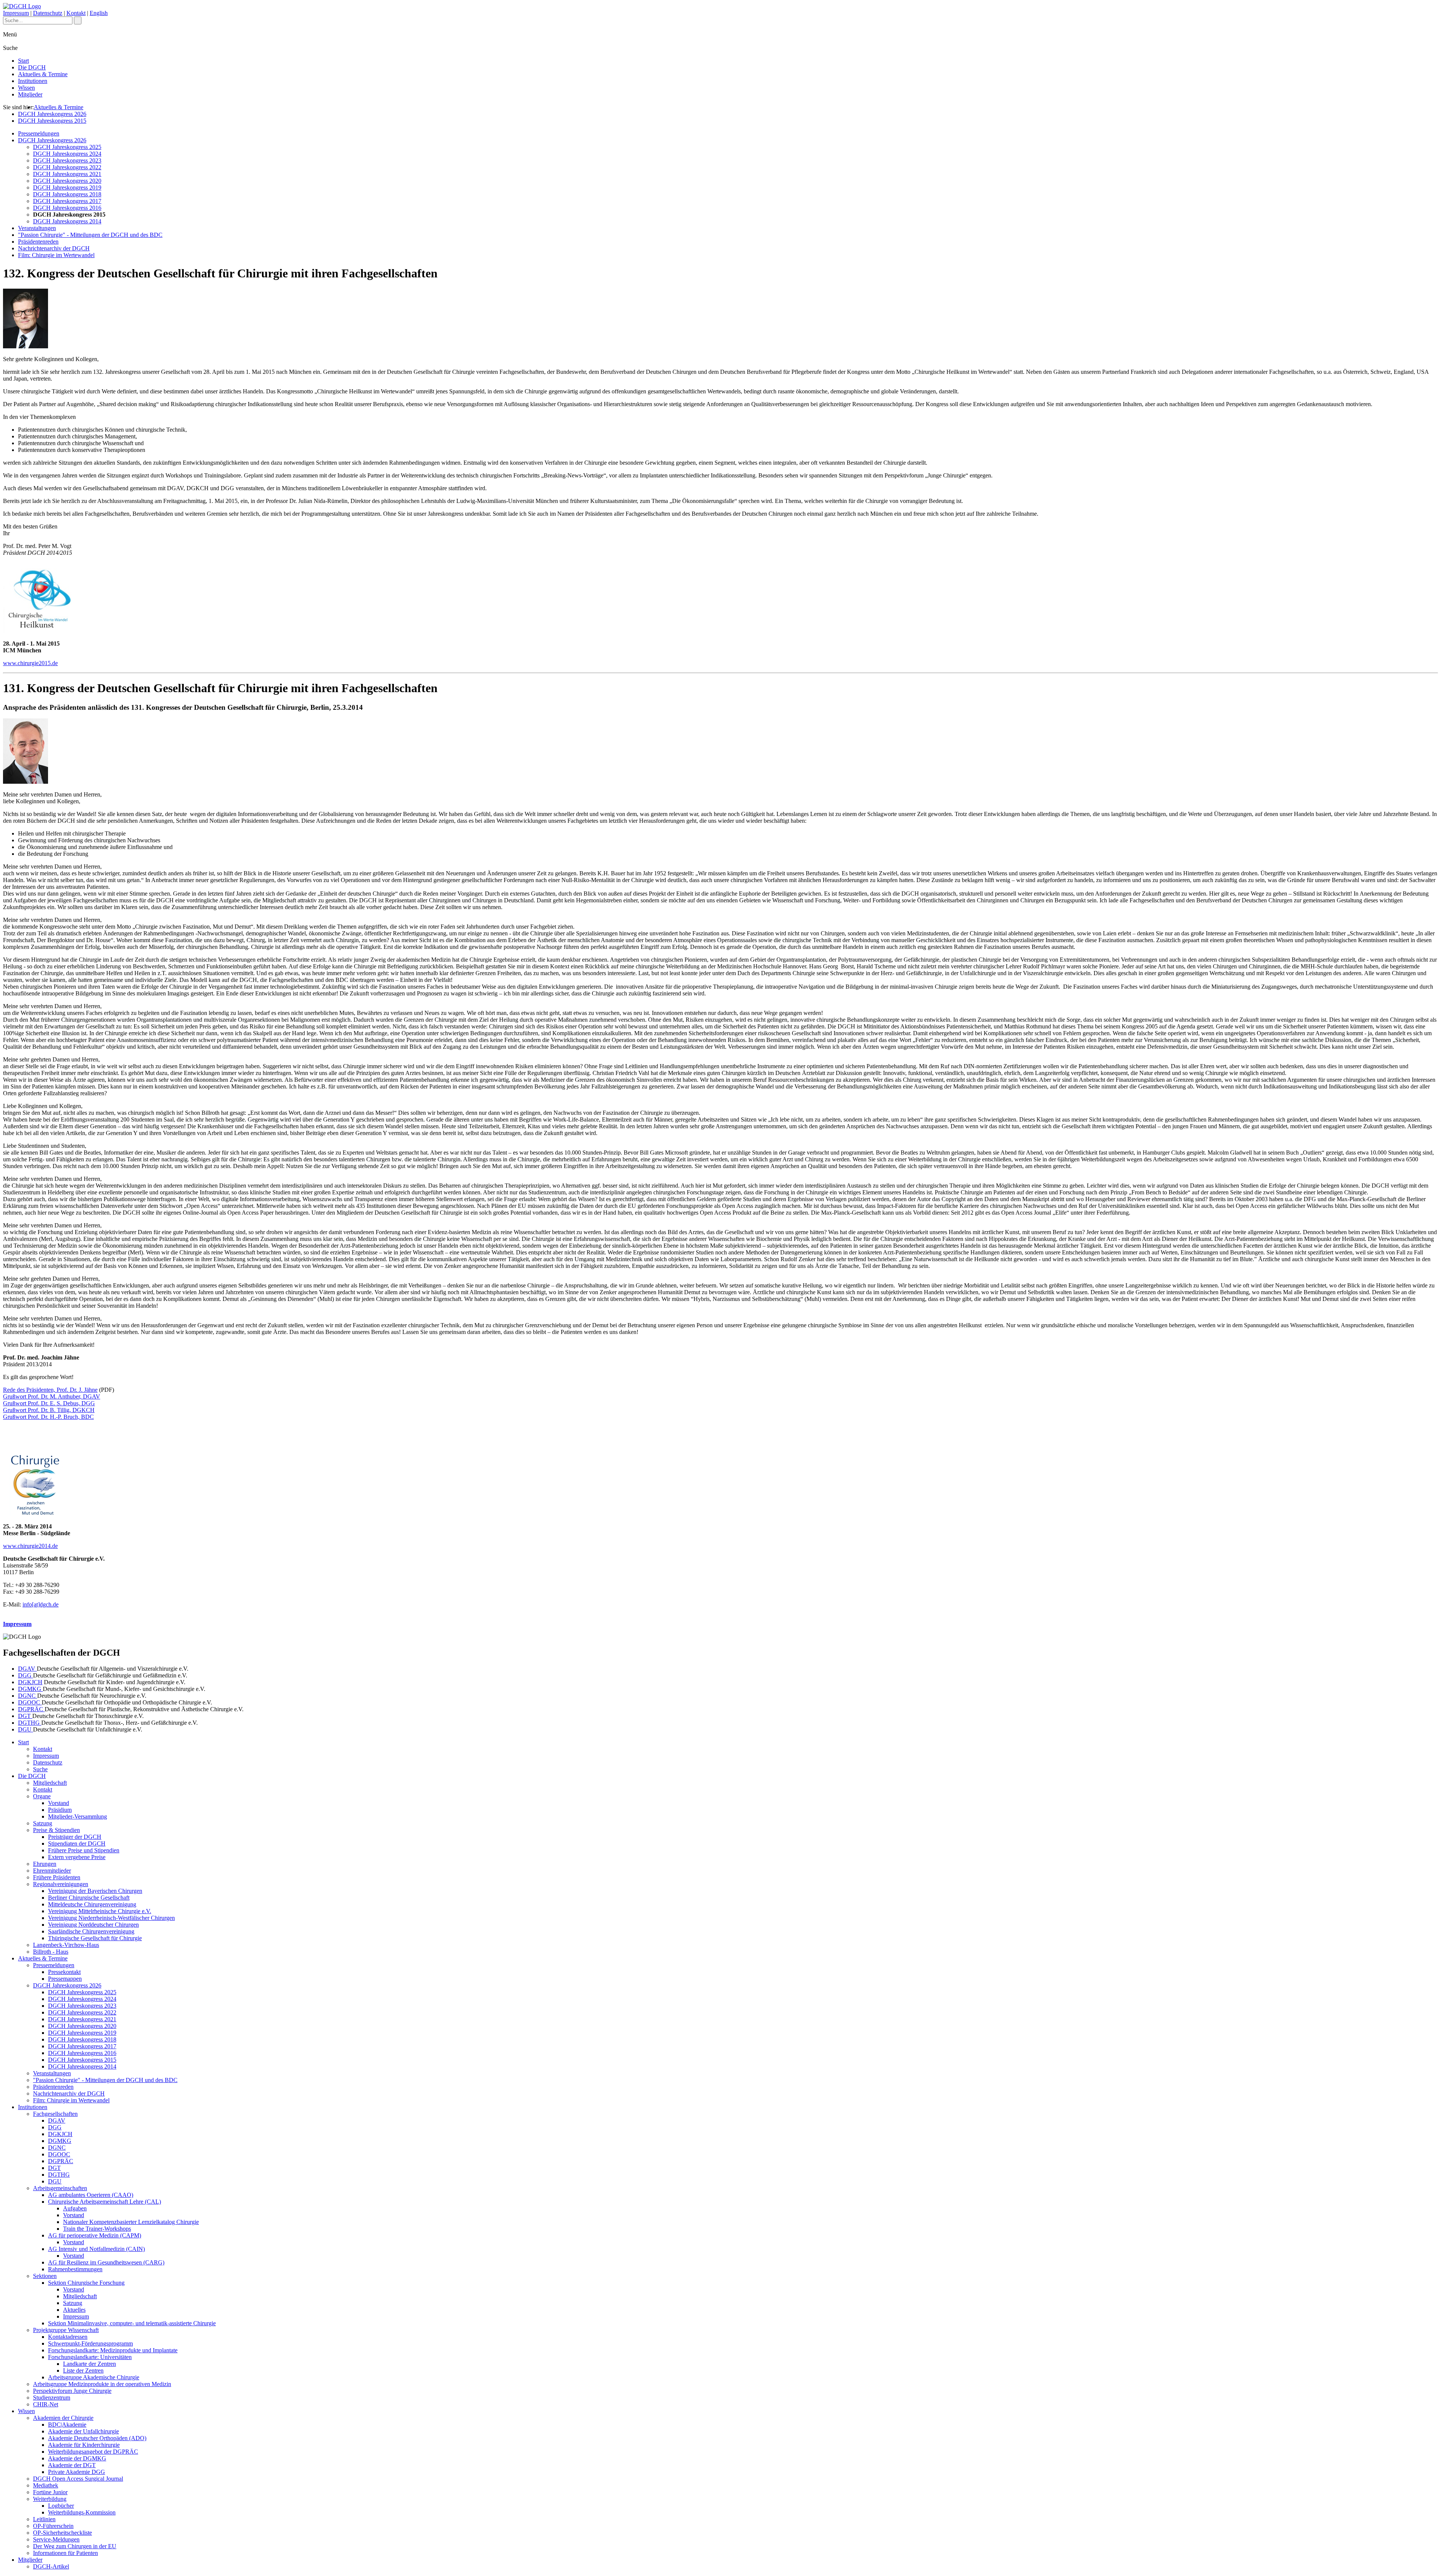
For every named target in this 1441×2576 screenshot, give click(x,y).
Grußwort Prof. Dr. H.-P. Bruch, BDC (48, 1417)
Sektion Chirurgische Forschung (86, 2283)
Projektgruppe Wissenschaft (66, 2330)
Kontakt (76, 13)
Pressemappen (65, 1979)
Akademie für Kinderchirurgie (84, 2445)
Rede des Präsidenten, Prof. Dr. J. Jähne (50, 1390)
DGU (26, 1729)
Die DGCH (32, 67)
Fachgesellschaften (55, 2114)
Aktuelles (74, 2310)
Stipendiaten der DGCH (77, 1844)
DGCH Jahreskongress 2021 (67, 174)
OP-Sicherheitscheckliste (62, 2533)
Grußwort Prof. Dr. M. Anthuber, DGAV (52, 1396)
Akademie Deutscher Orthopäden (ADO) (97, 2438)
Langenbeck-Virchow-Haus (66, 1945)
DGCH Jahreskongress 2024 (67, 154)
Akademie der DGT (72, 2465)
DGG (26, 1675)
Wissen (26, 88)
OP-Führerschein (53, 2526)
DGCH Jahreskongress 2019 (67, 187)
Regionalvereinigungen (61, 1884)
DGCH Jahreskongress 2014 (67, 221)
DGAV (27, 1669)
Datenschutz (48, 13)
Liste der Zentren (83, 2370)
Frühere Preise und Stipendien (84, 1850)
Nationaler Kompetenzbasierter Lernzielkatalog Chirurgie (131, 2222)
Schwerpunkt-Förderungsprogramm (90, 2343)
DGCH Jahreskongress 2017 (67, 201)
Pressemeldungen (39, 133)
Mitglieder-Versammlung (77, 1816)
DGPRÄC (31, 1709)
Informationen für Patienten (65, 2553)
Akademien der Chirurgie (63, 2418)
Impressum (16, 13)
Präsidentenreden (38, 242)
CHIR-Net (46, 2404)
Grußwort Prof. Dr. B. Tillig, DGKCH (49, 1410)
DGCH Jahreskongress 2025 (67, 147)
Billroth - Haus (51, 1952)
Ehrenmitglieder (52, 1871)
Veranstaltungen (37, 228)
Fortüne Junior (50, 2492)
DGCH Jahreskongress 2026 (52, 114)
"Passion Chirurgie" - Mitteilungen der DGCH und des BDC (90, 235)
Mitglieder (30, 94)
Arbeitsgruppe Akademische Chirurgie (94, 2377)
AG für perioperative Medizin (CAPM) (95, 2235)
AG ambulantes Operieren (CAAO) (91, 2195)
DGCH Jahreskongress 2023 (67, 160)
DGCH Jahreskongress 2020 (67, 181)
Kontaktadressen (68, 2337)
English (99, 13)
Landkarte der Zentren (89, 2364)
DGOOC (30, 1702)
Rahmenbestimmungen (75, 2269)
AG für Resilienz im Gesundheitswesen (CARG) (106, 2262)
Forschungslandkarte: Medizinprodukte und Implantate (113, 2350)
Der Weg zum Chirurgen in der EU (75, 2546)
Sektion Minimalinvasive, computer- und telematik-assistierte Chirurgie (132, 2323)
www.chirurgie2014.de (30, 1546)
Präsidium (60, 1810)
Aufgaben (75, 2208)
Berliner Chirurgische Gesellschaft (89, 1898)
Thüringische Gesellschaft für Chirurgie (95, 1938)
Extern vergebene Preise (77, 1857)
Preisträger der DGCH (75, 1837)
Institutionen (33, 81)
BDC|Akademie (67, 2425)
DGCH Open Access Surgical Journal (78, 2479)
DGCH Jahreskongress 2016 (67, 208)
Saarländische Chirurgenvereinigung (91, 1931)
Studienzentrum (52, 2398)
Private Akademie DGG (77, 2472)
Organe (42, 1796)
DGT (25, 1716)
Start (23, 61)
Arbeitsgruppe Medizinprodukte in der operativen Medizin (102, 2384)
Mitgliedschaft (50, 1783)
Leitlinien (44, 2519)
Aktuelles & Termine (43, 74)
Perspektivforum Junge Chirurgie (72, 2391)
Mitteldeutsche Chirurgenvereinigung (92, 1904)
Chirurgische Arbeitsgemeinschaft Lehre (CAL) (105, 2202)
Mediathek (46, 2485)
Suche (40, 1769)
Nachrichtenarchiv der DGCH (54, 248)
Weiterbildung (50, 2499)
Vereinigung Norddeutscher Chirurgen (93, 1925)
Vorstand (59, 1803)
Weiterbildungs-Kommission (82, 2512)
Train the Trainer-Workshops (97, 2229)
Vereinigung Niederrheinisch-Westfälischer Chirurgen (111, 1918)
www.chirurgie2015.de (30, 663)
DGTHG (30, 1723)
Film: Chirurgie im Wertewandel (56, 255)
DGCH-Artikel (51, 2566)
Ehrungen (45, 1864)
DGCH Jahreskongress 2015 (52, 121)
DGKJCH (30, 1682)
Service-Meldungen (56, 2539)
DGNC (28, 1696)
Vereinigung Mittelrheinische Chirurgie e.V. (100, 1911)
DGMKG (30, 1689)
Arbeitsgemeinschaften (60, 2188)
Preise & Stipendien (56, 1830)
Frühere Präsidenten (57, 1877)
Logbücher (61, 2506)
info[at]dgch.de (41, 1604)
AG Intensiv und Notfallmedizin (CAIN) (96, 2249)
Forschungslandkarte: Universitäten (90, 2357)
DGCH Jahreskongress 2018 (67, 194)
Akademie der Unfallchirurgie (83, 2431)
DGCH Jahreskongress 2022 (67, 167)
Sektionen (45, 2276)
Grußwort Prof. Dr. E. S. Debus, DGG (49, 1403)
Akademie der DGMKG (77, 2458)
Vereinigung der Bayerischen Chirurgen (95, 1891)
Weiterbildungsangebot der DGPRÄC (93, 2452)
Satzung (43, 1823)
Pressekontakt (64, 1972)
